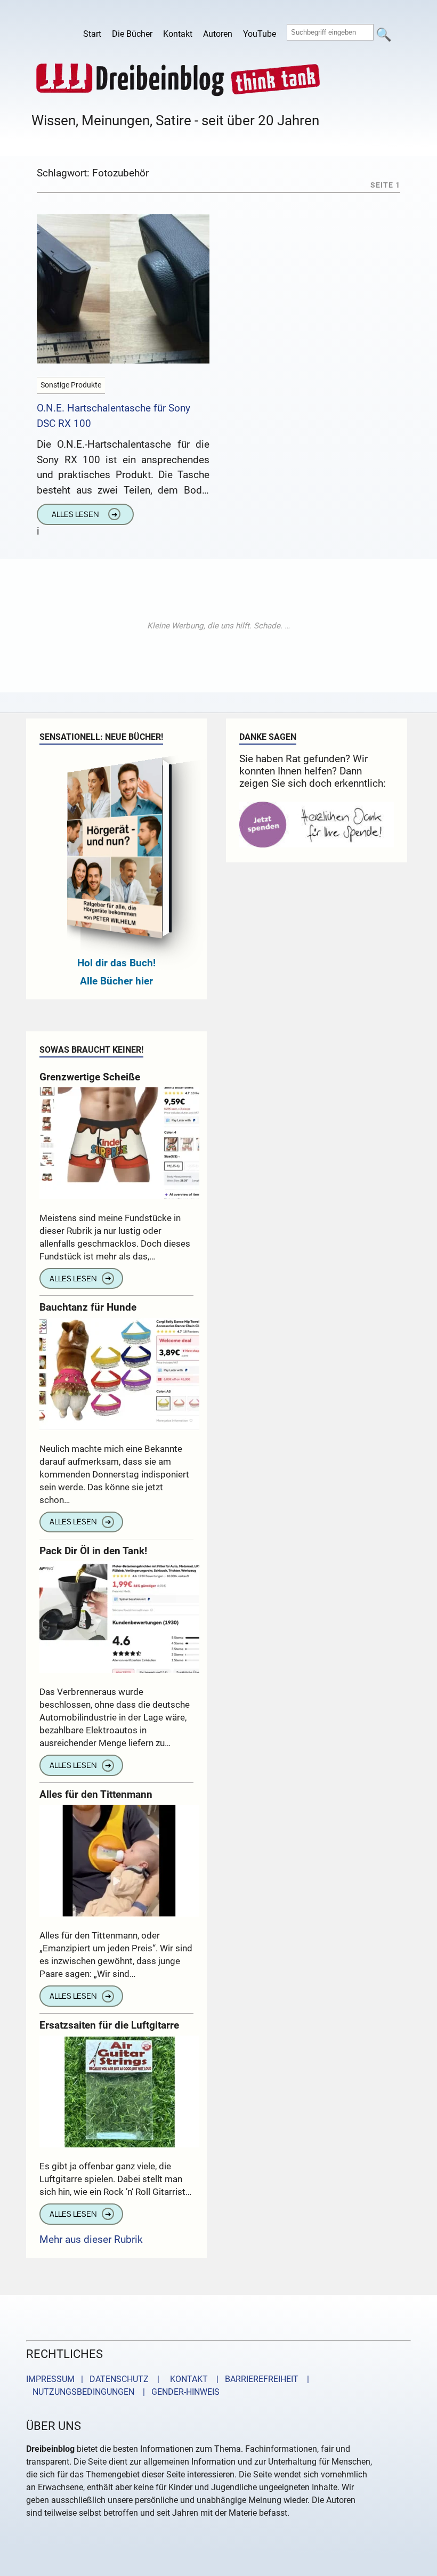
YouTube (260, 34)
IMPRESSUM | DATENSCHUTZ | (95, 2379)
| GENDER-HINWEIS (178, 2392)
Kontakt (178, 34)
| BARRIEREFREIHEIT (254, 2379)
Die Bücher (132, 34)
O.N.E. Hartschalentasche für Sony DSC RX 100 (114, 416)
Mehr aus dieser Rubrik (91, 2239)
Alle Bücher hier (116, 981)
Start (92, 34)
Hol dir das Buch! (116, 963)
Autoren (218, 34)
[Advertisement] (218, 626)
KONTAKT (187, 2379)
